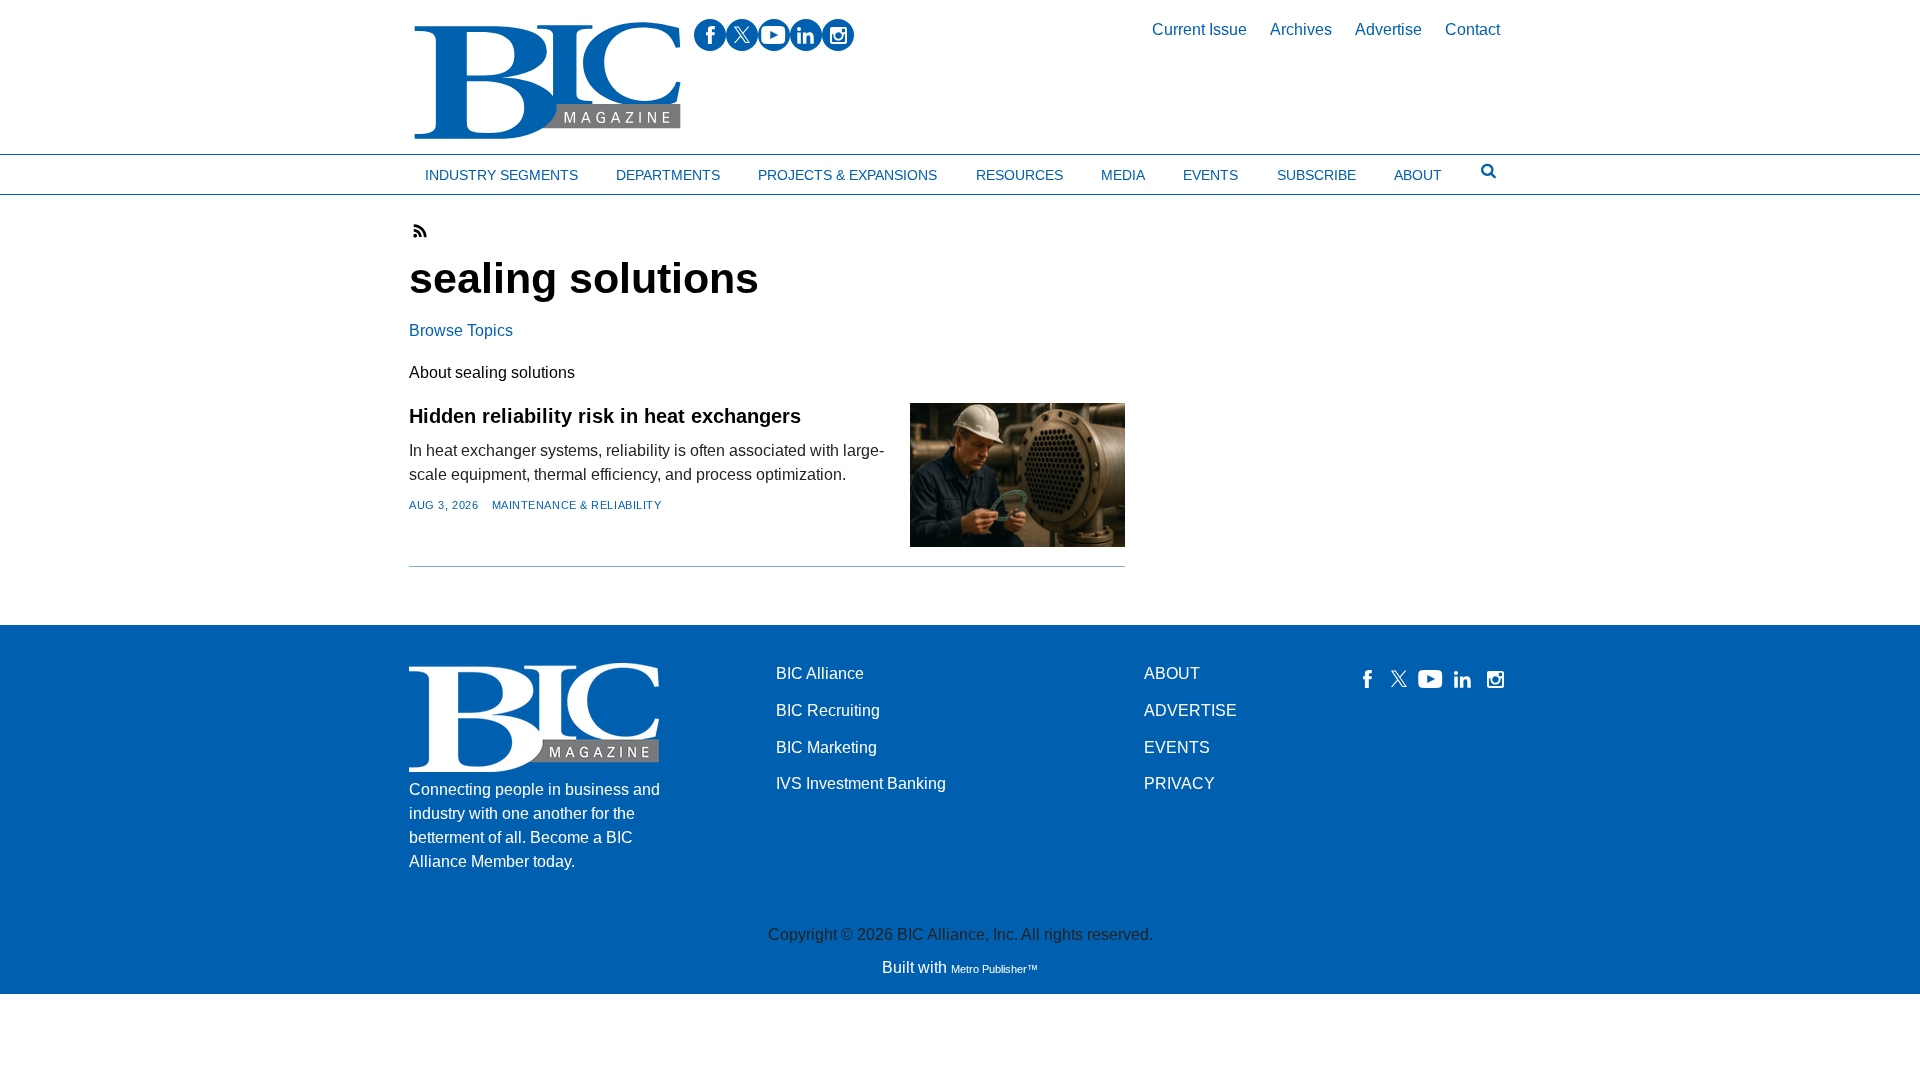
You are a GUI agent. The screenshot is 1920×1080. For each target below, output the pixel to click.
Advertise (1388, 29)
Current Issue (1199, 29)
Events (1210, 175)
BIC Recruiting (828, 710)
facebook (710, 35)
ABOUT (1172, 673)
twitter (742, 35)
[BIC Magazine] (547, 81)
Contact (1472, 29)
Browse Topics (461, 330)
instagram (838, 35)
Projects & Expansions (847, 175)
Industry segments (501, 175)
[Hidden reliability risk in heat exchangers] (1017, 474)
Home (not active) (60, 170)
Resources (1019, 175)
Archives (1301, 29)
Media (1123, 175)
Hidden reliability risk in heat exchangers (605, 416)
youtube (774, 35)
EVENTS (1177, 747)
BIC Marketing (826, 747)
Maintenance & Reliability (577, 505)
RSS (421, 231)
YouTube (1431, 679)
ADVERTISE (1190, 710)
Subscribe (1316, 175)
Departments (668, 175)
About (1418, 175)
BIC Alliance (820, 673)
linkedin (806, 35)
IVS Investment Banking (861, 783)
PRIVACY (1179, 783)
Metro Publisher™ (994, 969)
